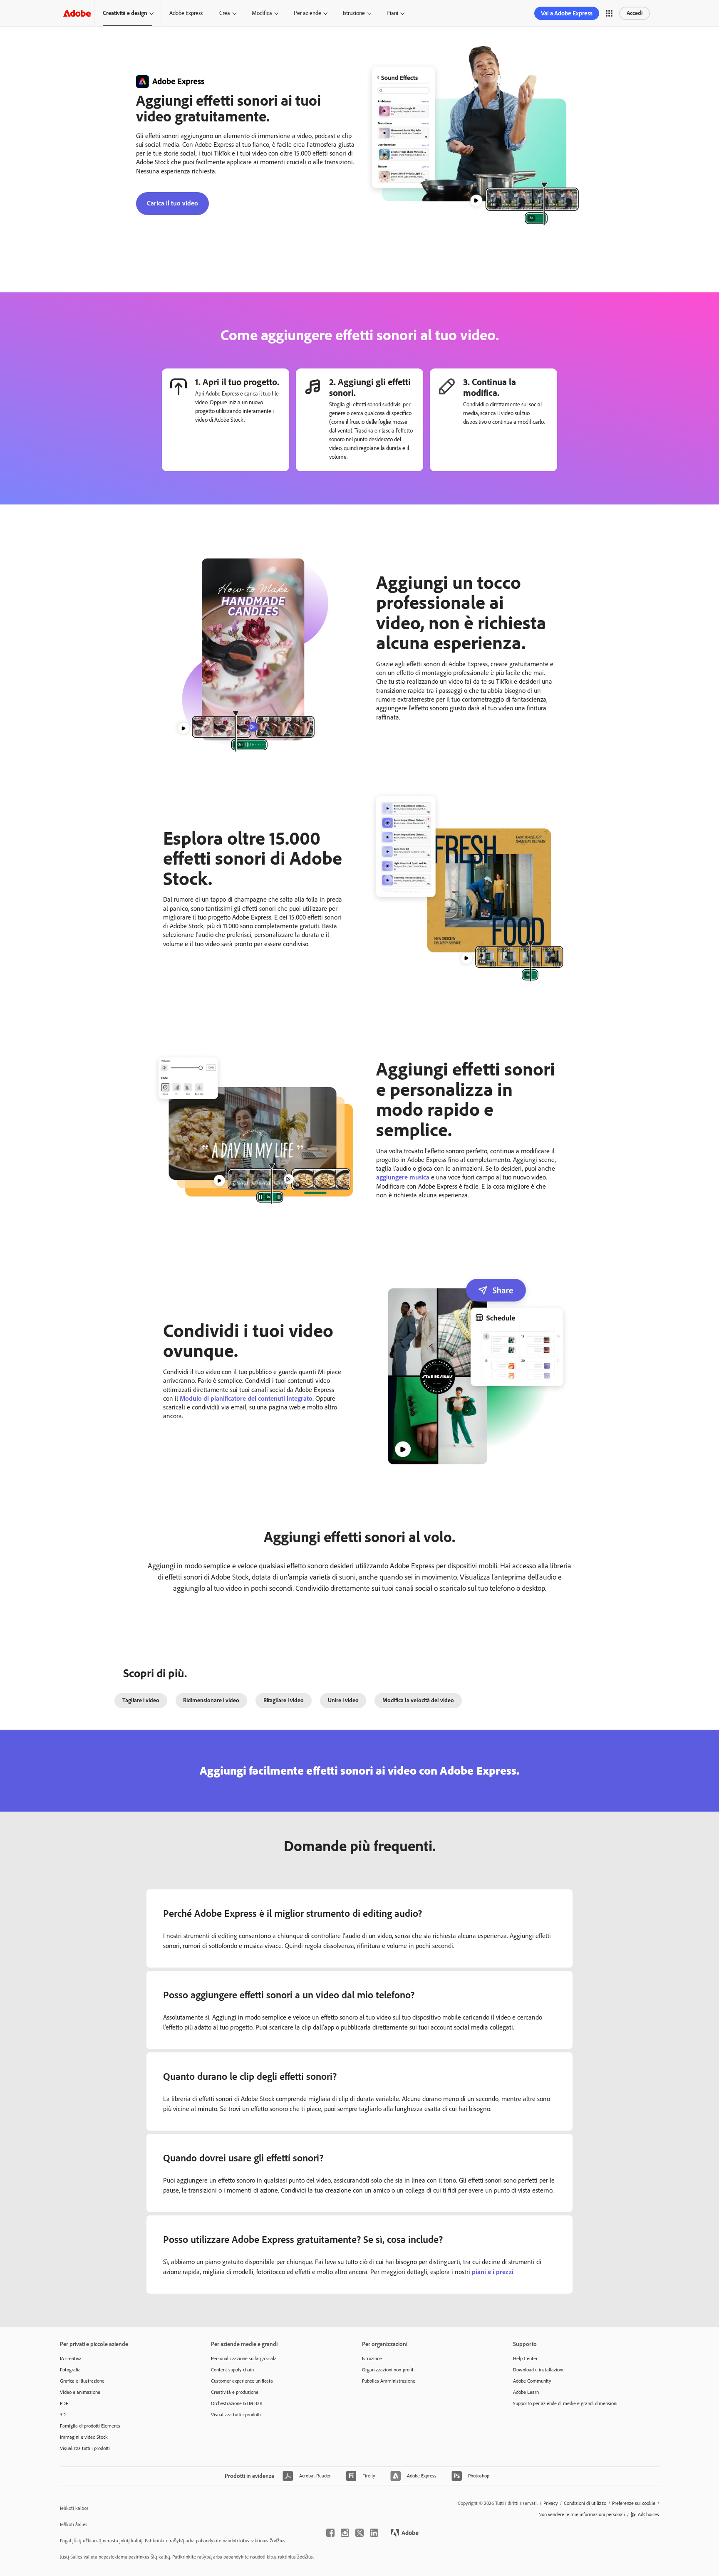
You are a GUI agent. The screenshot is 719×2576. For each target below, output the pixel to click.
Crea (225, 13)
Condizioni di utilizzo (585, 2503)
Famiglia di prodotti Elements (90, 2426)
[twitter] (359, 2533)
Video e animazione (80, 2392)
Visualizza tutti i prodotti (85, 2448)
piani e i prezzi (493, 2272)
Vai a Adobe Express (567, 13)
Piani (392, 13)
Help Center (525, 2358)
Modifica (262, 13)
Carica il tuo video (172, 203)
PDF (64, 2403)
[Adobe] (77, 13)
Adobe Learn (526, 2392)
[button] (609, 13)
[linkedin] (374, 2533)
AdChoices (648, 2514)
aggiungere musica (403, 1177)
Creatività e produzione (235, 2392)
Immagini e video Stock (84, 2437)
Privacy (551, 2503)
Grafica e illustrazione (82, 2381)
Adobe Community (532, 2381)
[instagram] (345, 2533)
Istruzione (354, 13)
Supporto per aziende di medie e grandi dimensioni (565, 2403)
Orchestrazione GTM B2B (237, 2403)
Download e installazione (539, 2370)
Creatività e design (125, 13)
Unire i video (343, 1700)
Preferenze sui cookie (634, 2503)
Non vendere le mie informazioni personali (582, 2514)
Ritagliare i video (284, 1700)
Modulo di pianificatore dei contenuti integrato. (247, 1398)
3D (63, 2415)
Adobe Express (186, 13)
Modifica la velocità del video (418, 1700)
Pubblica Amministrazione (389, 2381)
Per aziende (307, 13)
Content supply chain (232, 2370)
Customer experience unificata (242, 2381)
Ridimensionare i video (211, 1700)
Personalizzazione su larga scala (244, 2358)
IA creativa (71, 2358)
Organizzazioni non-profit (388, 2370)
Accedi (635, 13)
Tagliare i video (141, 1700)
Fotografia (70, 2370)
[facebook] (330, 2533)
